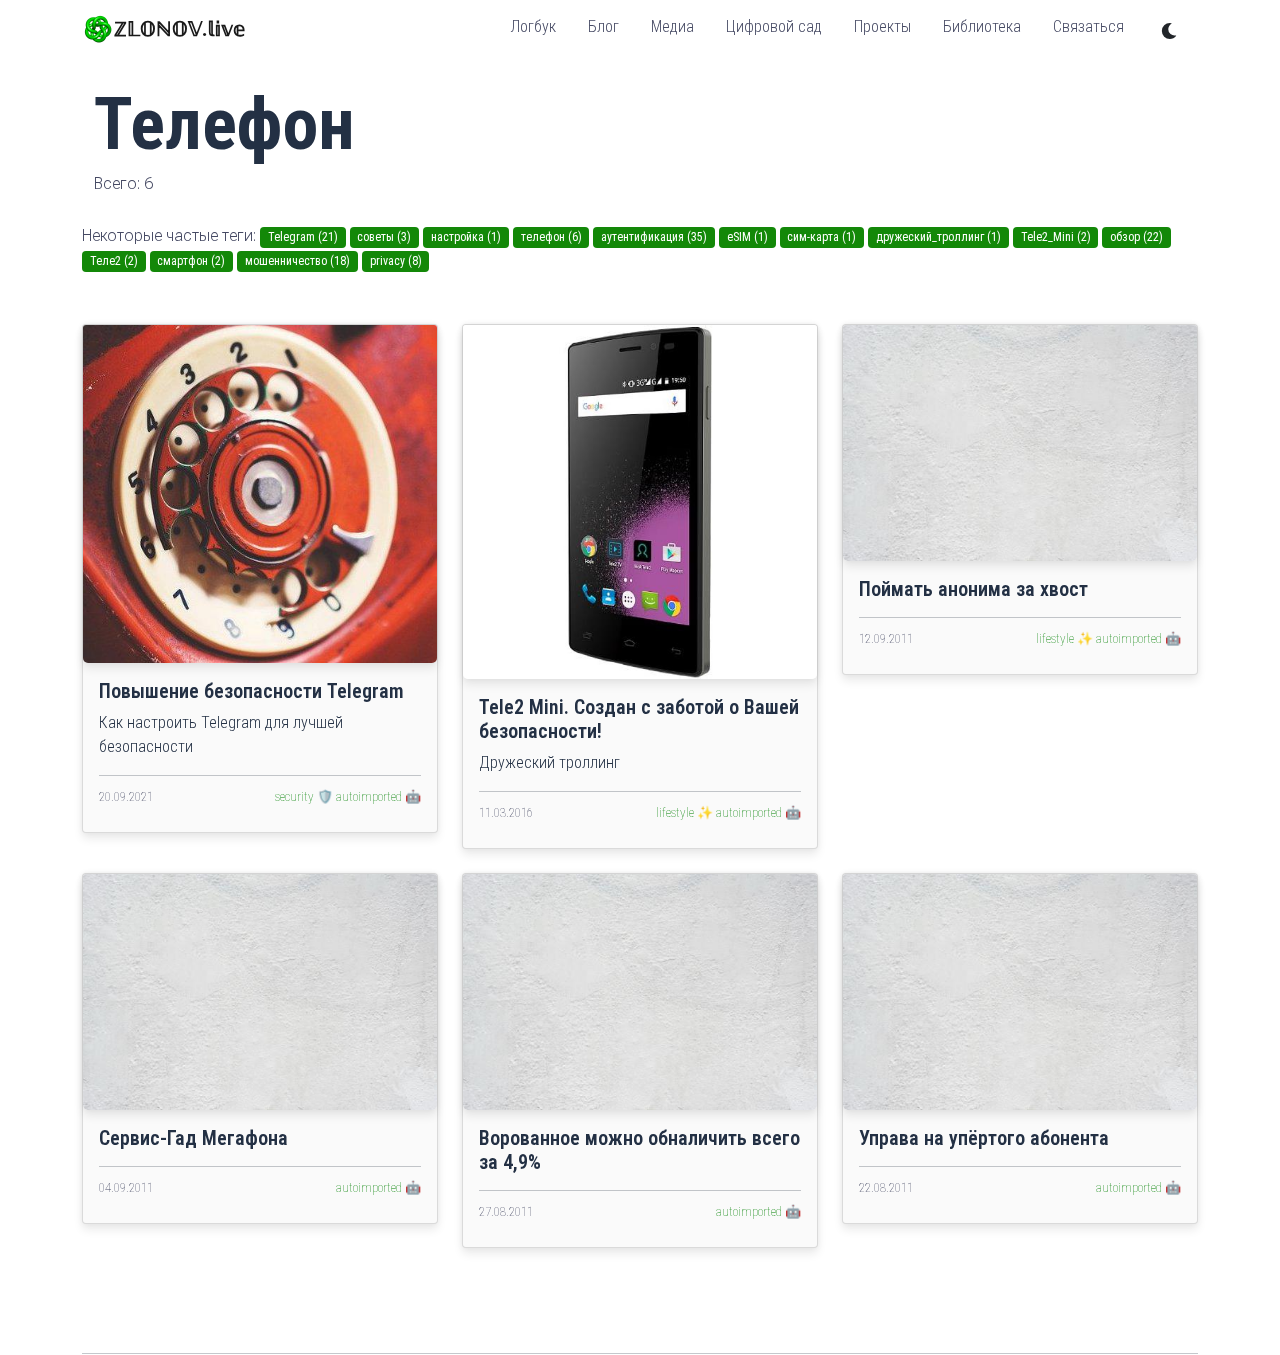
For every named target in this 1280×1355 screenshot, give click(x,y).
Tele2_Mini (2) (1056, 237)
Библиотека (982, 26)
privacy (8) (396, 261)
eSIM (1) (747, 237)
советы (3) (384, 237)
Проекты (882, 26)
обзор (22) (1136, 237)
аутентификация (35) (654, 237)
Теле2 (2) (114, 261)
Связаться (1088, 26)
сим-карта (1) (821, 237)
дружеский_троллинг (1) (938, 237)
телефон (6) (551, 237)
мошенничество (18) (297, 261)
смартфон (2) (191, 261)
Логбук (533, 26)
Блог (603, 26)
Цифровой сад (774, 26)
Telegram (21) (303, 237)
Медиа (672, 26)
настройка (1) (466, 237)
